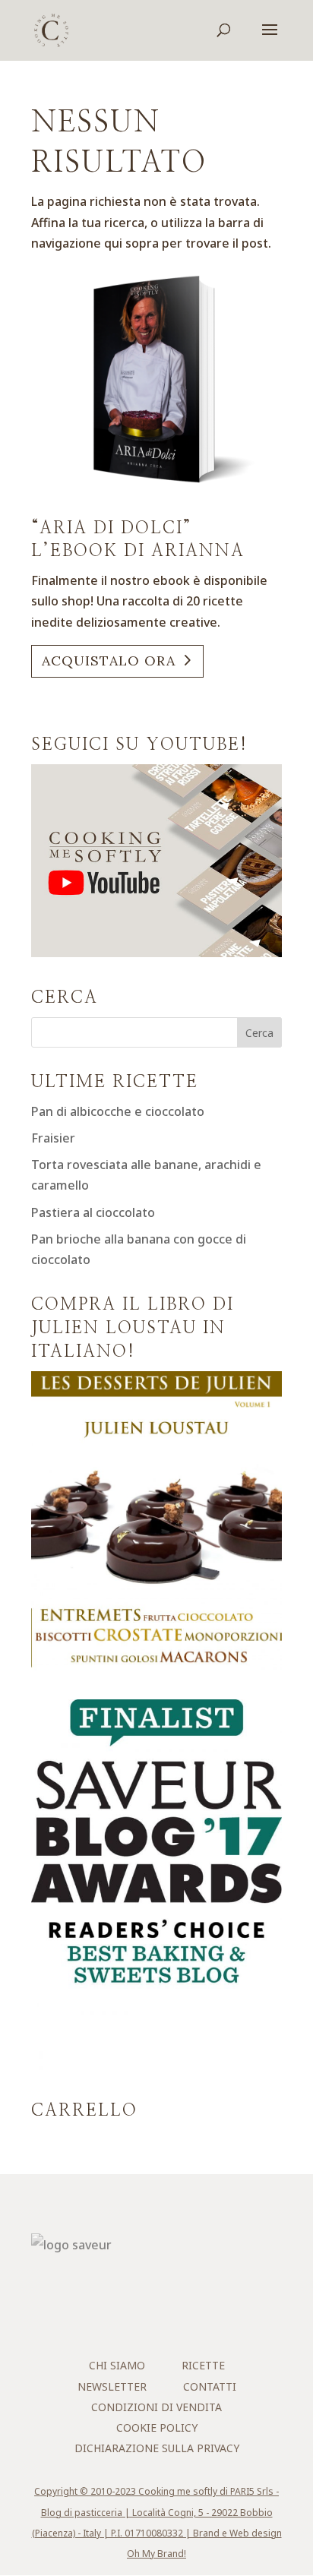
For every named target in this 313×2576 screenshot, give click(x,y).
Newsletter (112, 2386)
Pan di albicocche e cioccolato (118, 1111)
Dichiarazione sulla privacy (157, 2448)
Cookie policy (157, 2427)
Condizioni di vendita (156, 2407)
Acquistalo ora (109, 661)
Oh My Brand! (156, 2554)
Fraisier (53, 1138)
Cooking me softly (178, 2491)
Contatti (210, 2386)
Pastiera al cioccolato (93, 1212)
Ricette (203, 2365)
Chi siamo (117, 2365)
